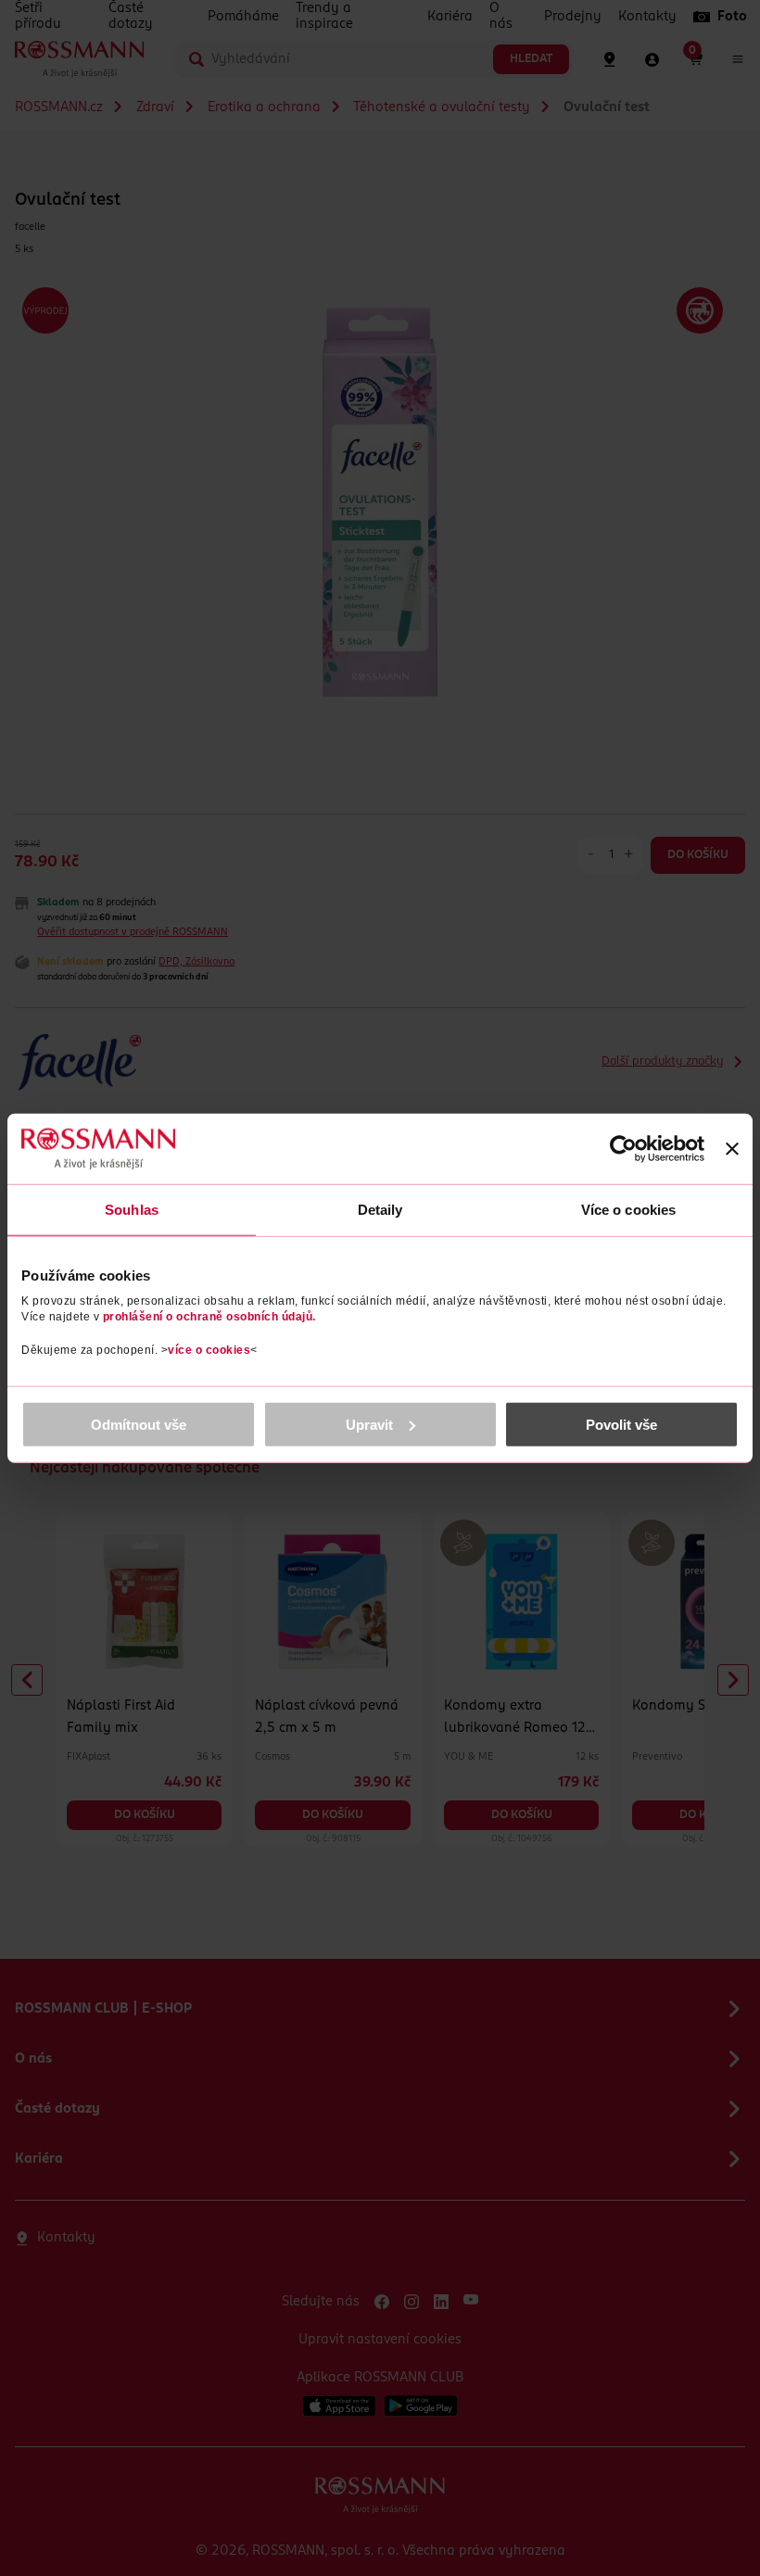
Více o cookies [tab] (628, 1210)
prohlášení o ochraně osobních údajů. (209, 1316)
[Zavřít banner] (732, 1149)
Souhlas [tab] (132, 1210)
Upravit (369, 1424)
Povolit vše (621, 1424)
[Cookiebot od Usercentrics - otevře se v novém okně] (623, 1149)
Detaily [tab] (380, 1210)
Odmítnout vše (139, 1424)
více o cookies (209, 1349)
